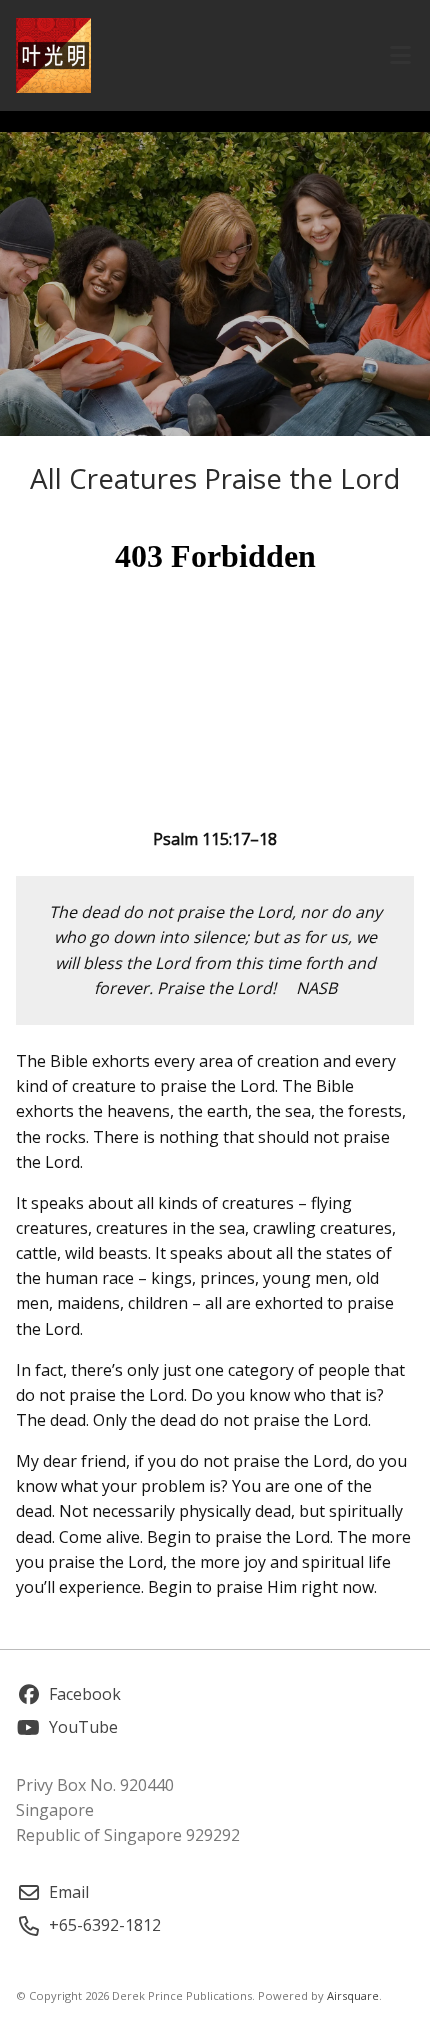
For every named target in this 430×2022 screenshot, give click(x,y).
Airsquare (353, 1995)
